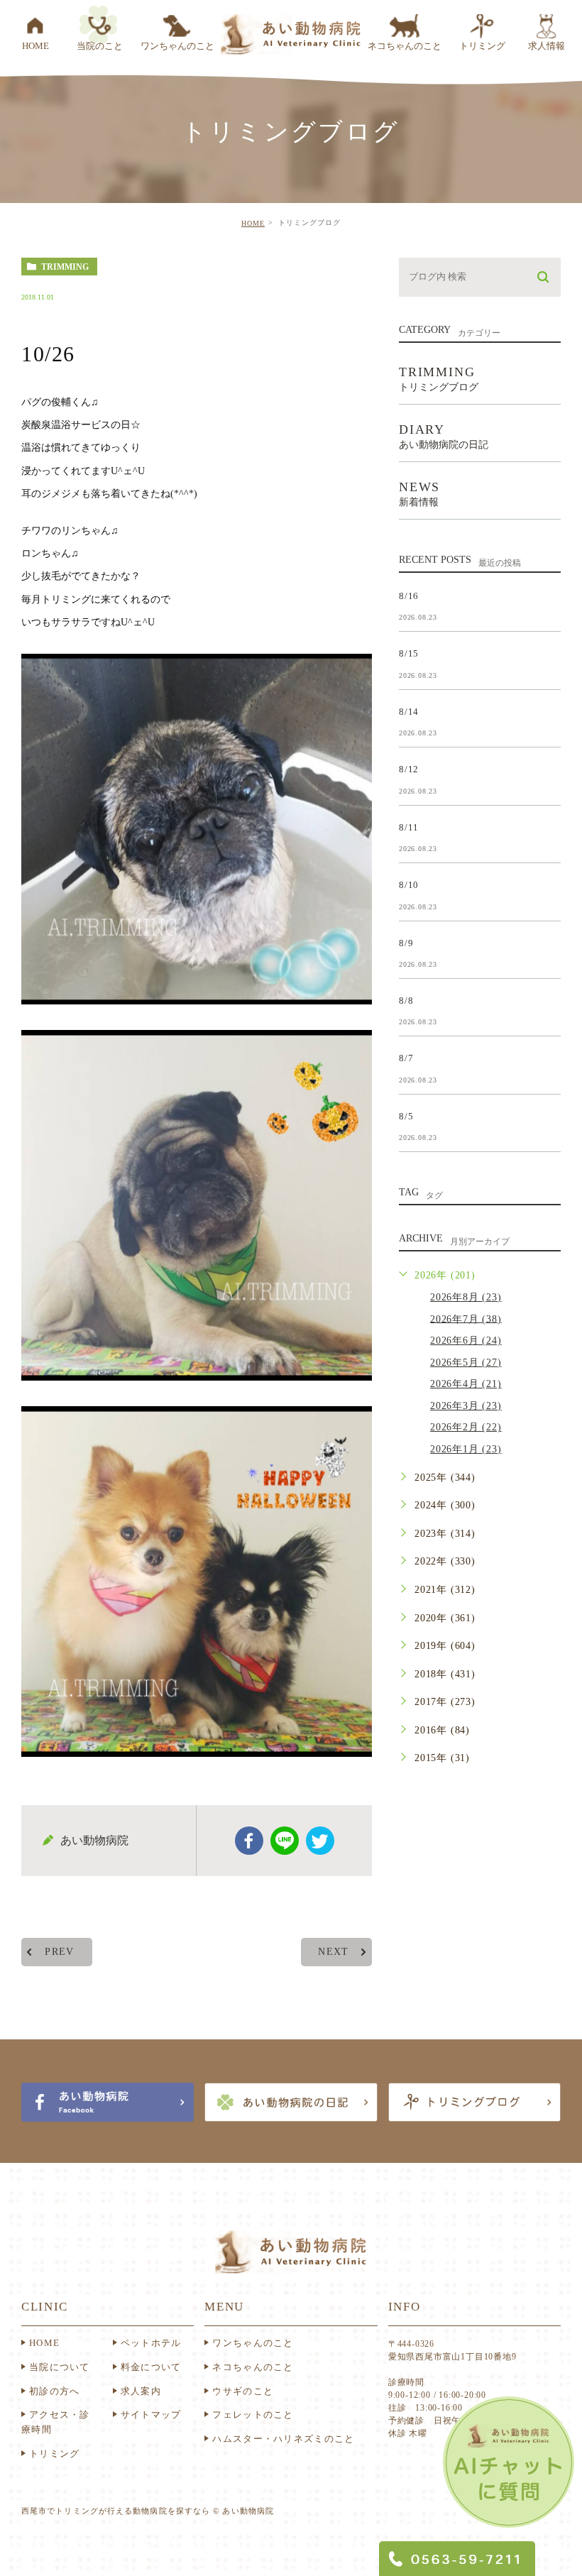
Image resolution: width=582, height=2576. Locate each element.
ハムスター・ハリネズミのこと (283, 2439)
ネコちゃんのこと (253, 2367)
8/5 (406, 1116)
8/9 (406, 942)
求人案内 (141, 2391)
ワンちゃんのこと (253, 2343)
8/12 (409, 769)
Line (285, 1841)
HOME (253, 223)
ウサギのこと (243, 2391)
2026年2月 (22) (466, 1427)
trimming (65, 267)
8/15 (409, 653)
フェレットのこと (253, 2415)
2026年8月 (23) (466, 1297)
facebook (249, 1841)
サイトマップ (151, 2415)
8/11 (409, 827)
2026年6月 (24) (466, 1341)
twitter (320, 1841)
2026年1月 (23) (466, 1449)
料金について (151, 2367)
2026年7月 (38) (466, 1319)
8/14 (409, 711)
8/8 (406, 1001)
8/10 (409, 885)
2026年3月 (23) (466, 1406)
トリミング (55, 2454)
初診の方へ (55, 2391)
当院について (60, 2367)
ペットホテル (151, 2343)
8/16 (409, 595)
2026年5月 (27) (466, 1363)
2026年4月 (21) (466, 1384)
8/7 (406, 1058)
